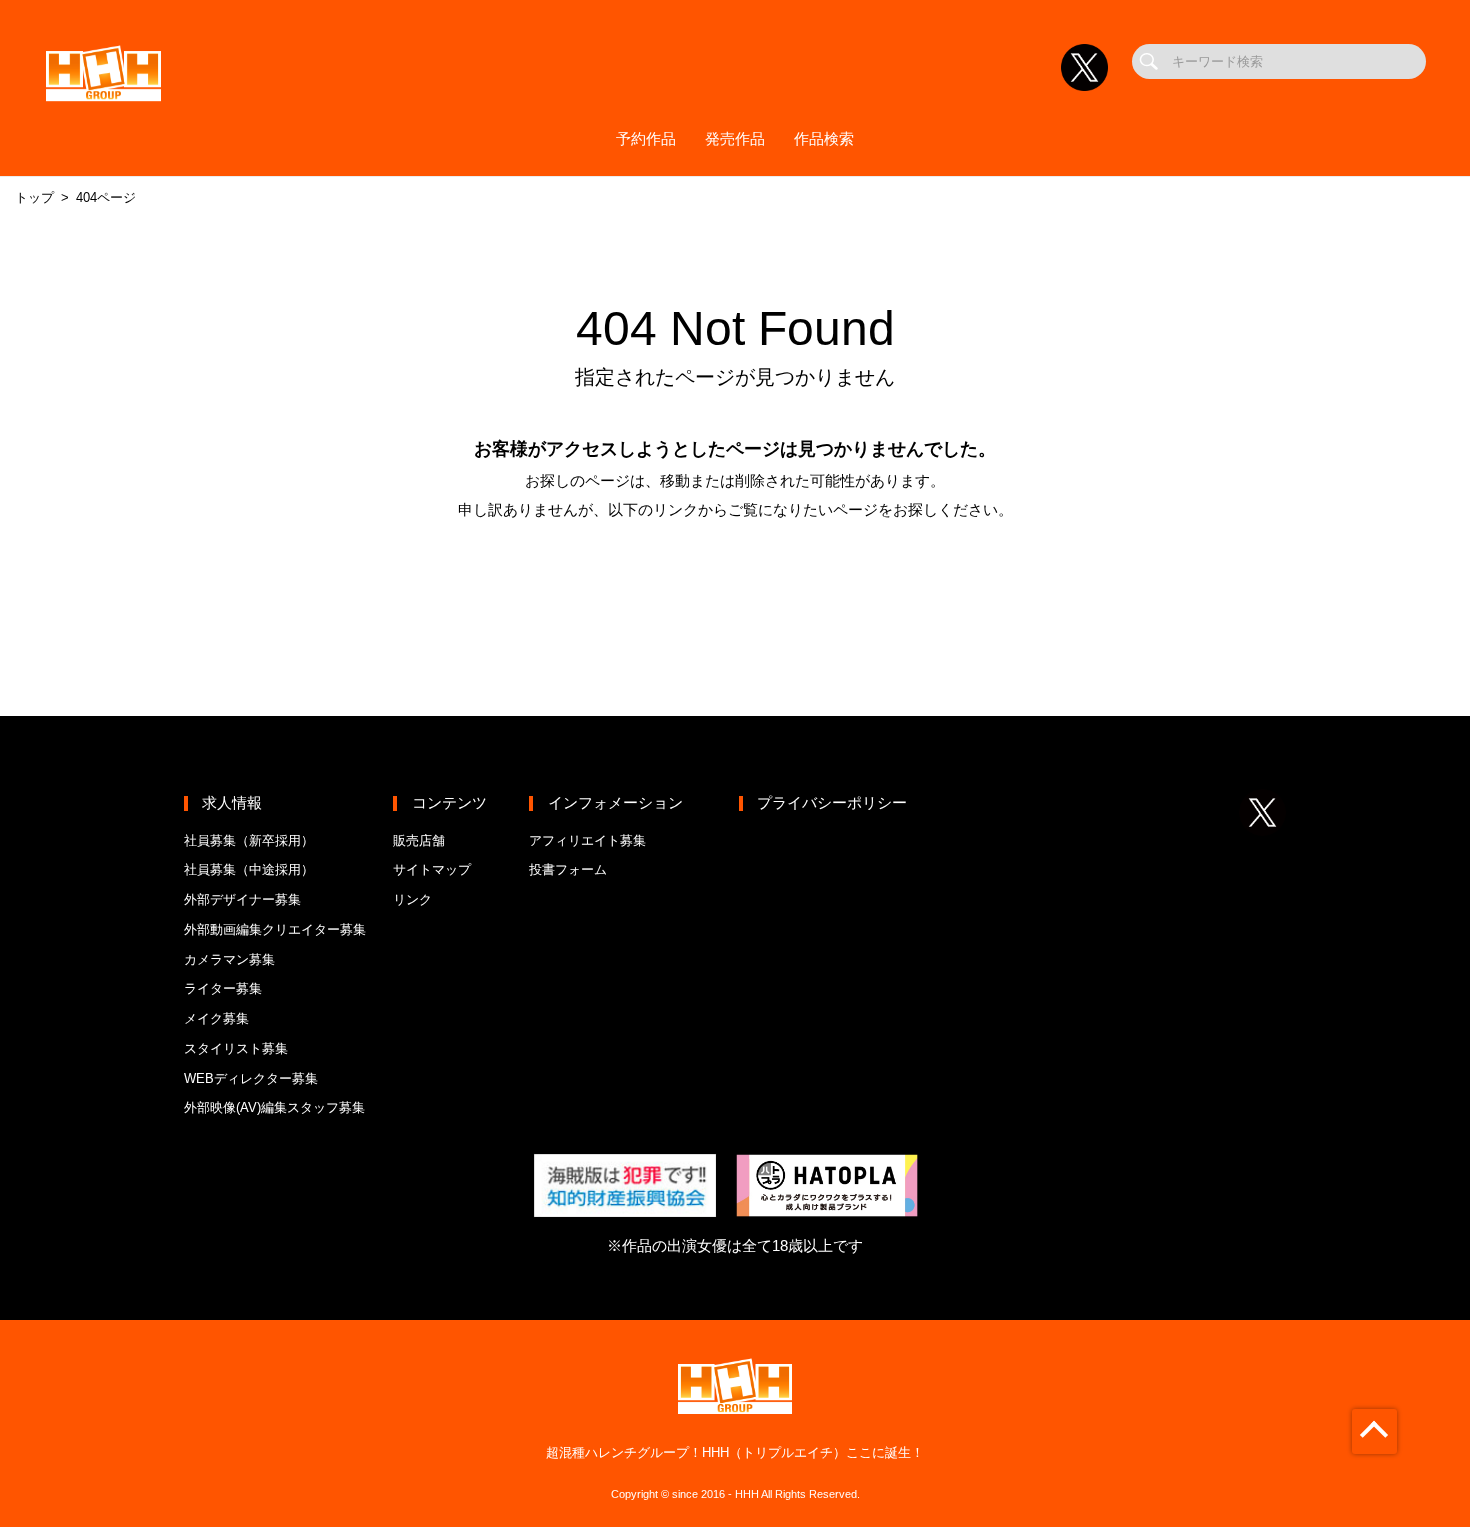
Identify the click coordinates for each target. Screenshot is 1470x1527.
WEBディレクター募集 (251, 1078)
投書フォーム (568, 869)
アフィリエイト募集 (587, 840)
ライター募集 (223, 988)
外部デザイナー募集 (242, 899)
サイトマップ (432, 869)
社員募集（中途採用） (249, 869)
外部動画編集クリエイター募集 (275, 929)
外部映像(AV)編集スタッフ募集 (274, 1107)
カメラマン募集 (229, 959)
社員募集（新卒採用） (249, 840)
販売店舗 (419, 840)
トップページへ (735, 583)
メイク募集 (216, 1018)
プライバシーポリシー (832, 803)
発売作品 (735, 139)
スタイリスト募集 (236, 1048)
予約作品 (646, 139)
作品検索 (824, 139)
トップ (34, 197)
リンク (412, 899)
